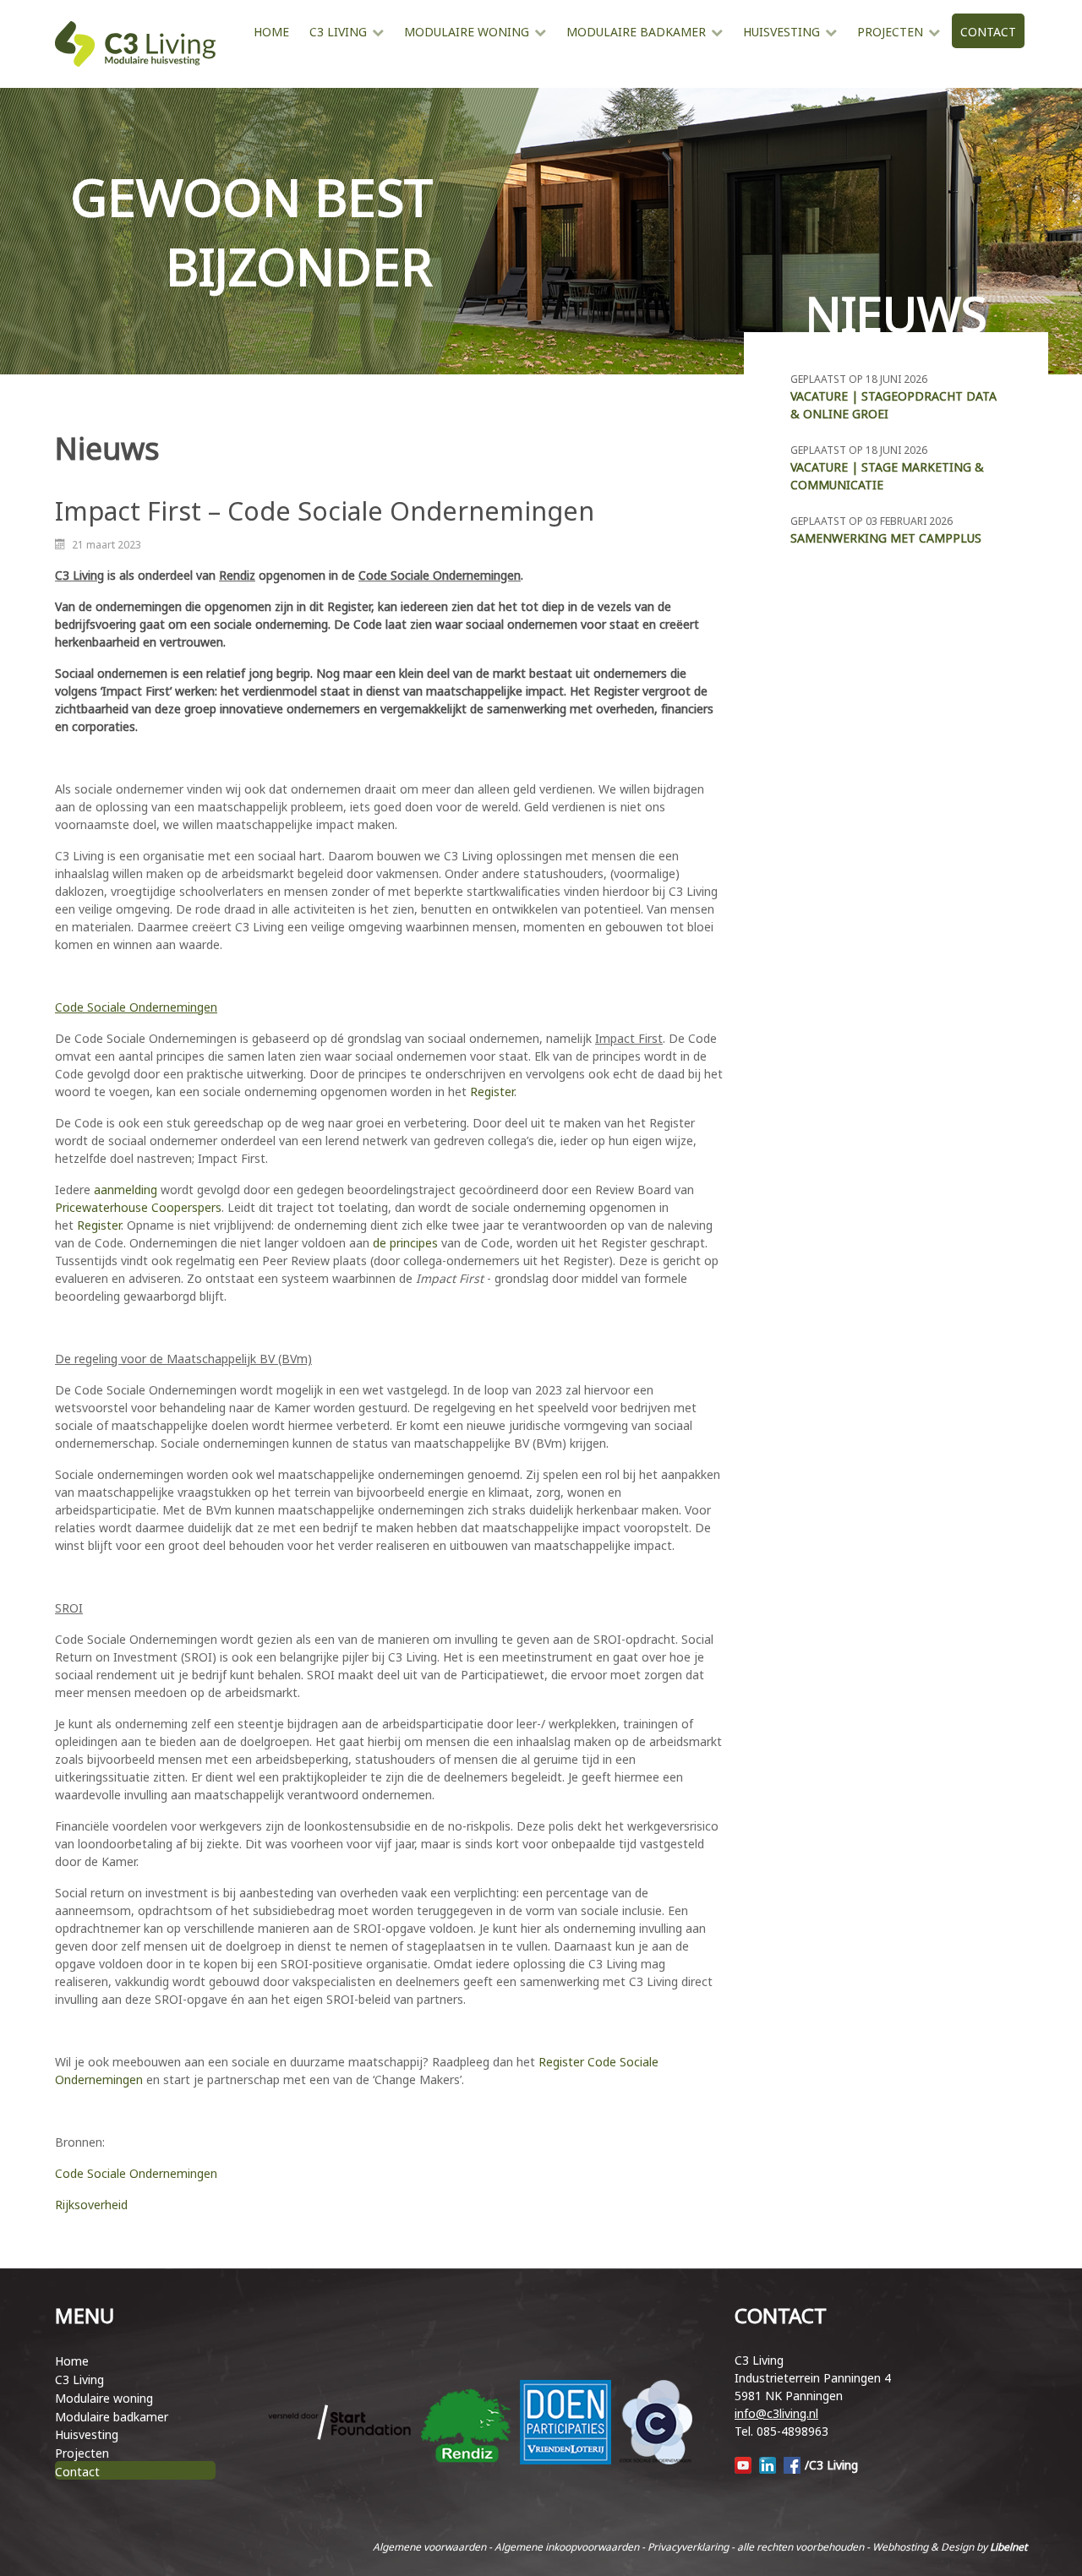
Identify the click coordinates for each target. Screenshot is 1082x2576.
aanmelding (126, 1190)
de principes (405, 1243)
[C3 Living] (135, 44)
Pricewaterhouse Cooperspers (138, 1207)
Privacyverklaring (688, 2547)
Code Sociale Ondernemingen (136, 2173)
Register (492, 1092)
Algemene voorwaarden (429, 2547)
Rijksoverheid (91, 2205)
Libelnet (1008, 2547)
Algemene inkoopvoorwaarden (567, 2547)
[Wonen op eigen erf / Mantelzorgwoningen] (254, 65)
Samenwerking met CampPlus (886, 538)
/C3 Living (831, 2465)
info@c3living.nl (776, 2413)
